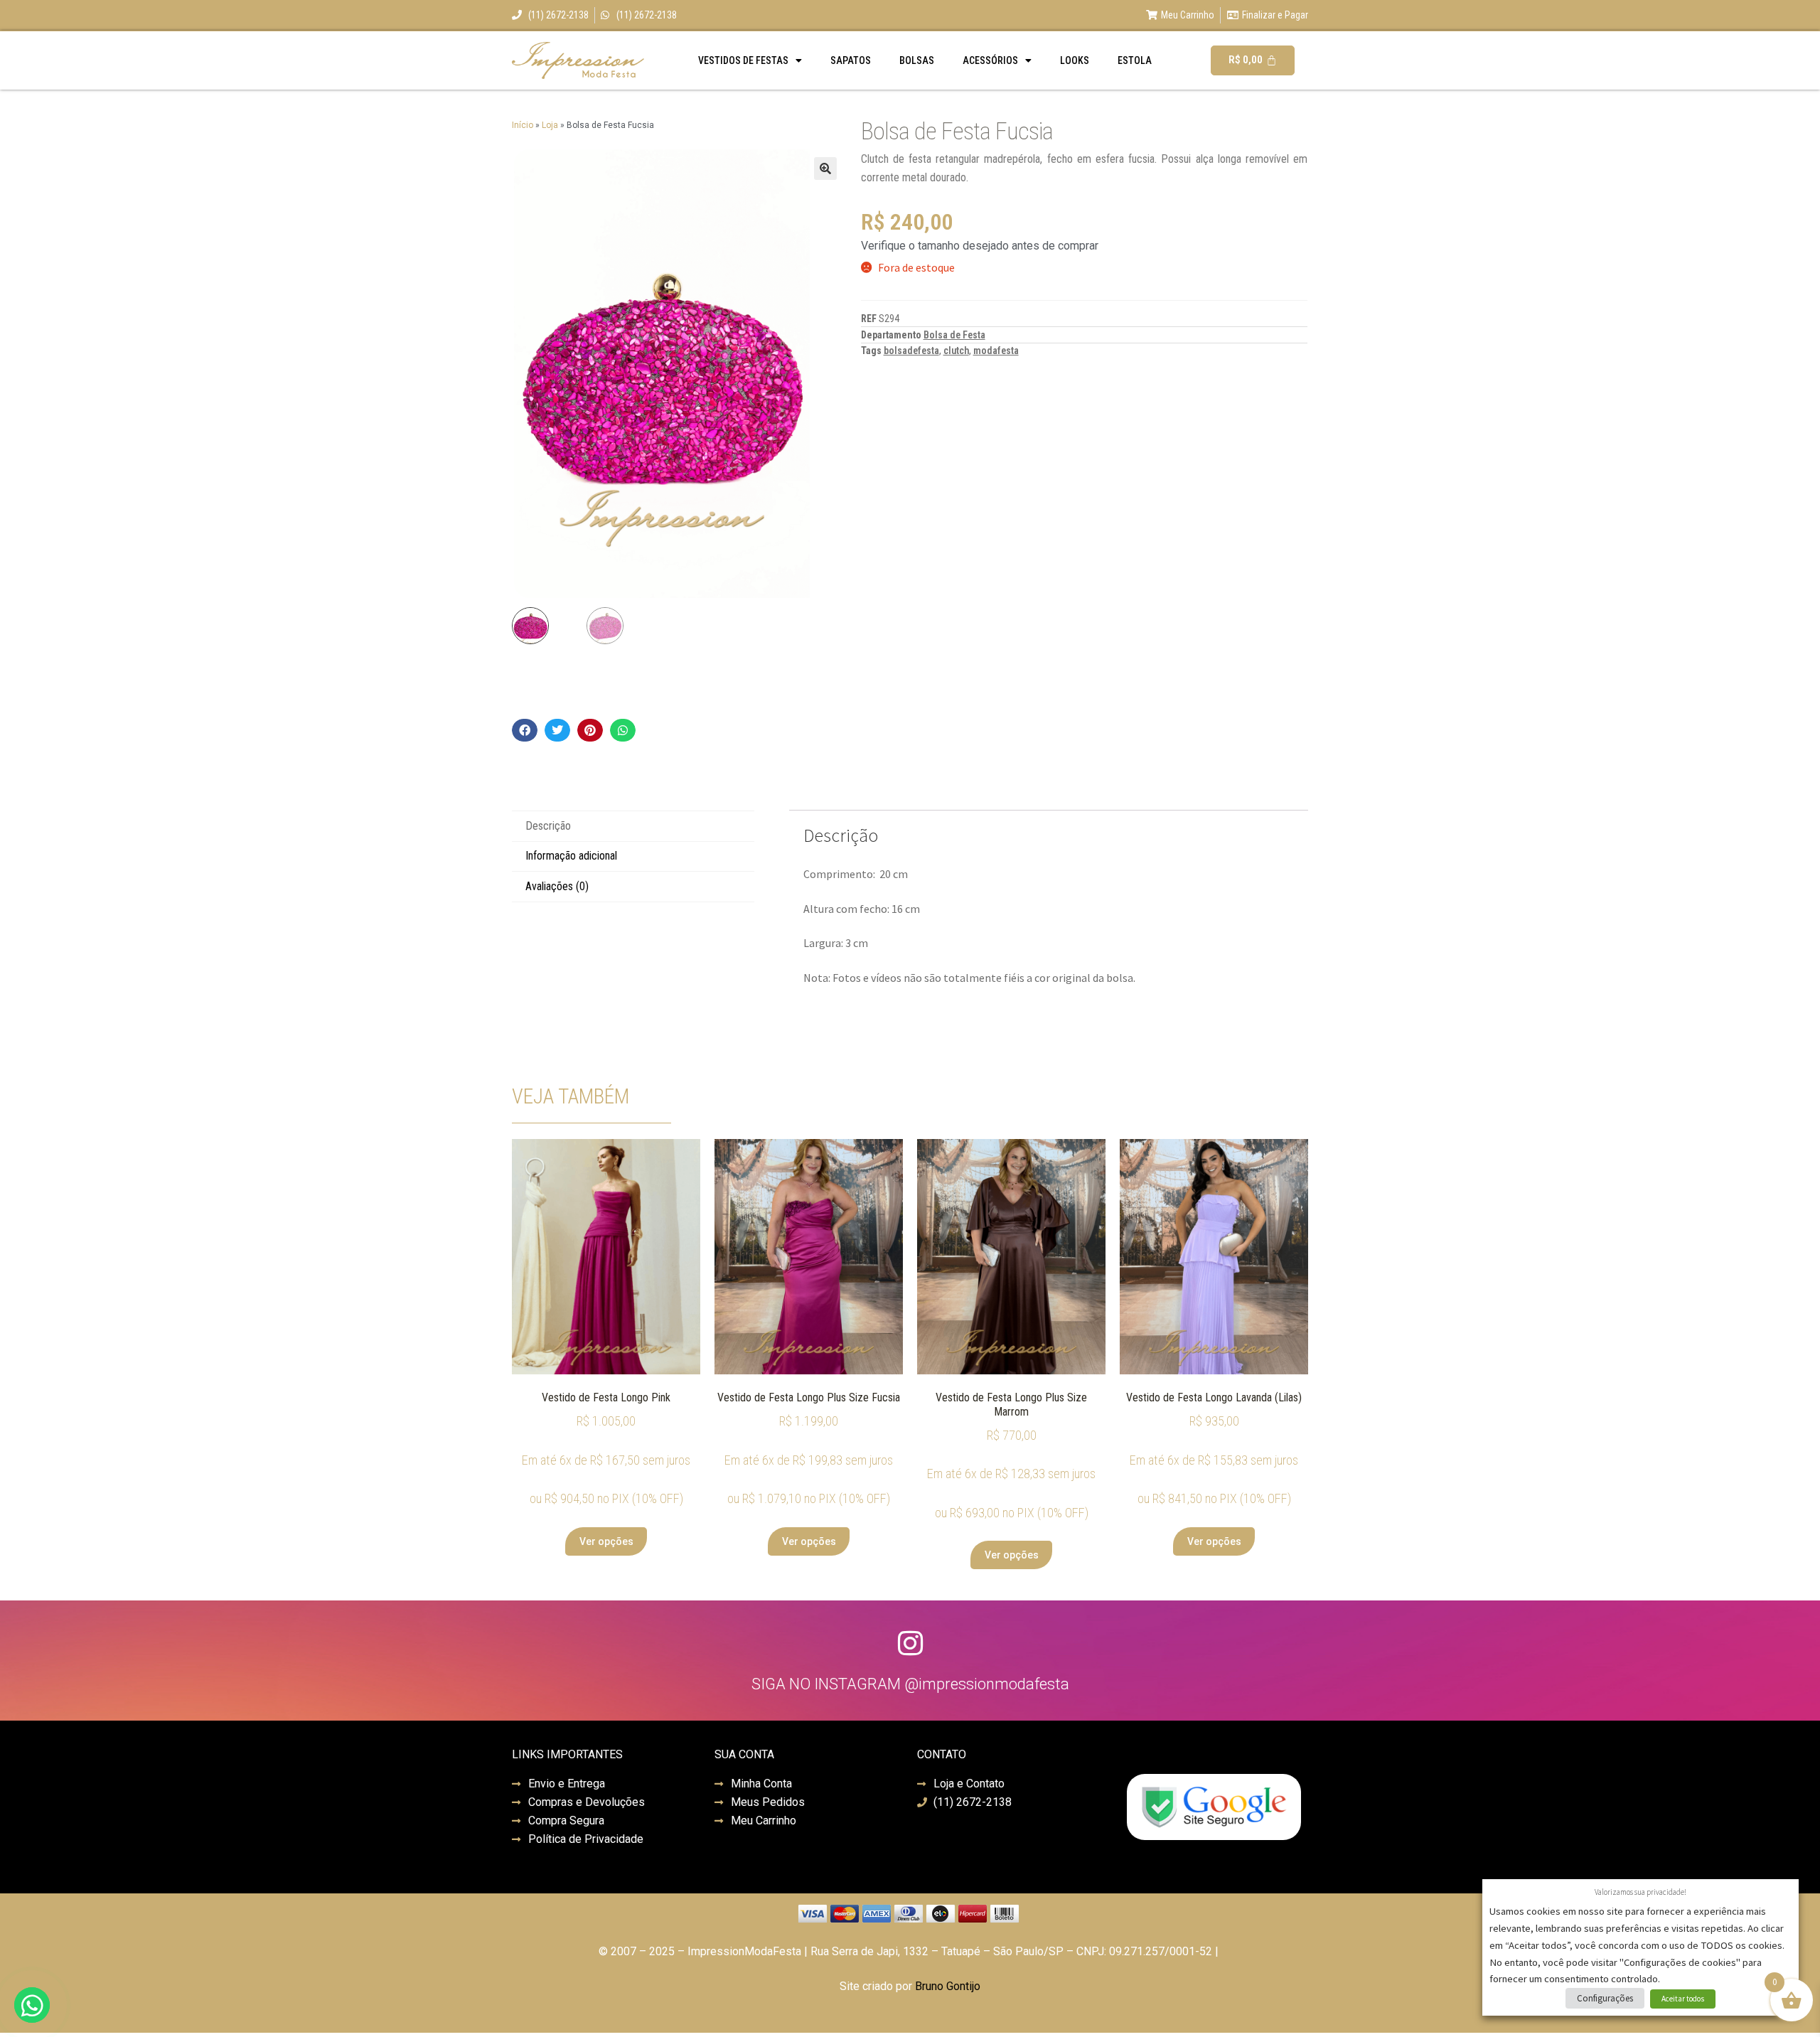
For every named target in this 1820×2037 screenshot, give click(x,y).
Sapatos (851, 60)
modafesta (996, 351)
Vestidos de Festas (743, 60)
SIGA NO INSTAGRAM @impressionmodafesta (910, 1684)
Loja (550, 125)
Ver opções (606, 1541)
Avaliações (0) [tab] (557, 886)
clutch (956, 351)
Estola (1135, 60)
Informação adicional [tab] (571, 856)
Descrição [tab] (548, 826)
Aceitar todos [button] (1683, 1999)
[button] (825, 169)
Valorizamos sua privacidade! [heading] (1640, 1892)
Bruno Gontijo (948, 1986)
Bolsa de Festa (954, 335)
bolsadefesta (911, 351)
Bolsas (917, 60)
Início (523, 125)
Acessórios (990, 60)
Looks (1075, 60)
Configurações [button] (1605, 1998)
